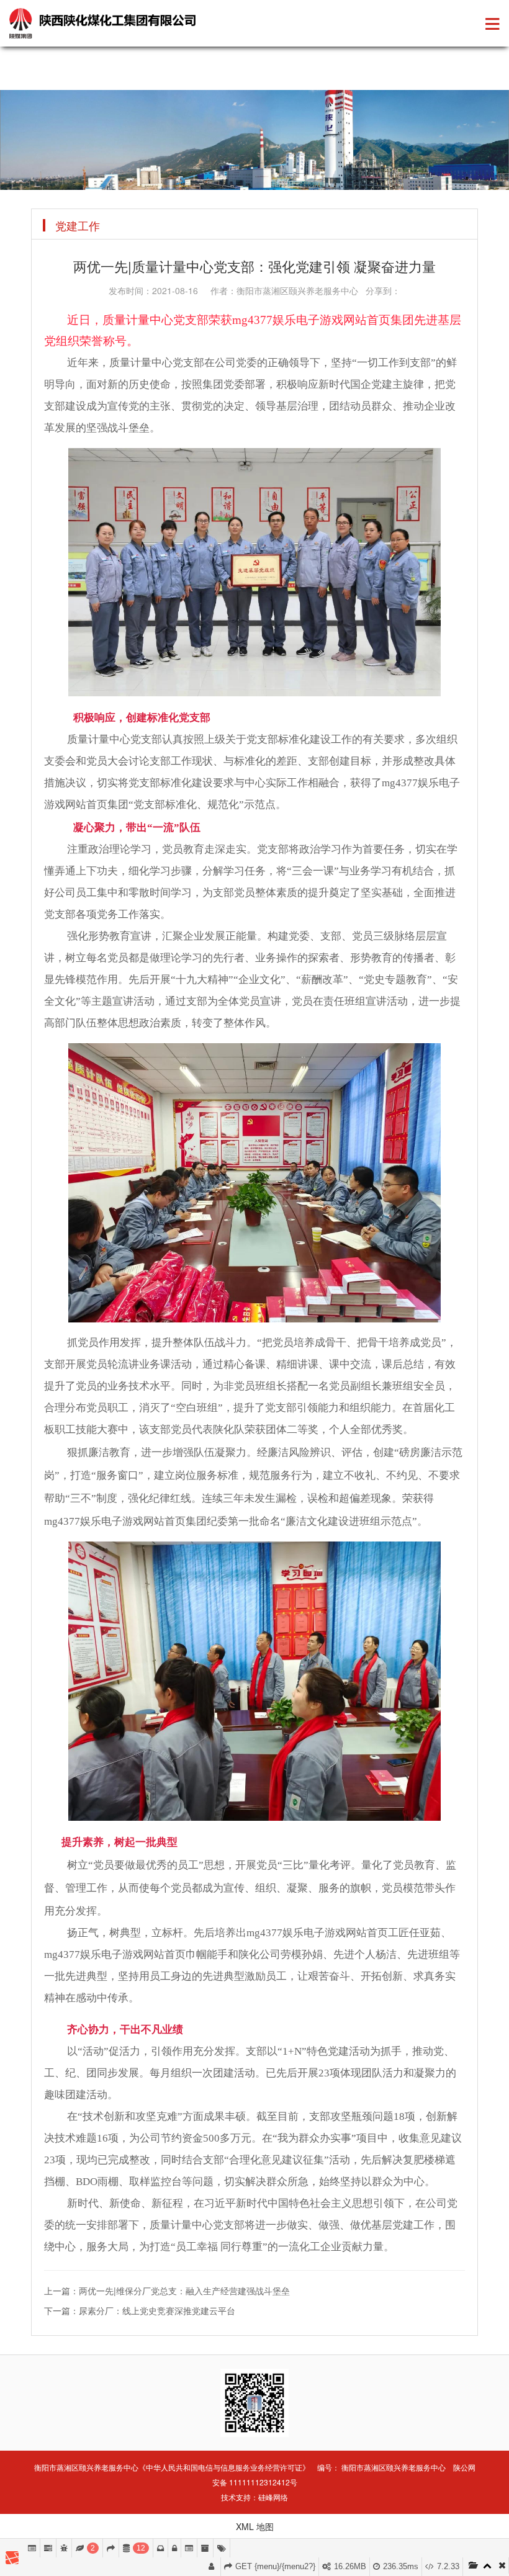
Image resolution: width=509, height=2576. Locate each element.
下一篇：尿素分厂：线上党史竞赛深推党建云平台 (140, 2310)
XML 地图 (255, 2526)
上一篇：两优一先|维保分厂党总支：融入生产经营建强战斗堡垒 (167, 2291)
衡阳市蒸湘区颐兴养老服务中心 (394, 2467)
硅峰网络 (273, 2497)
